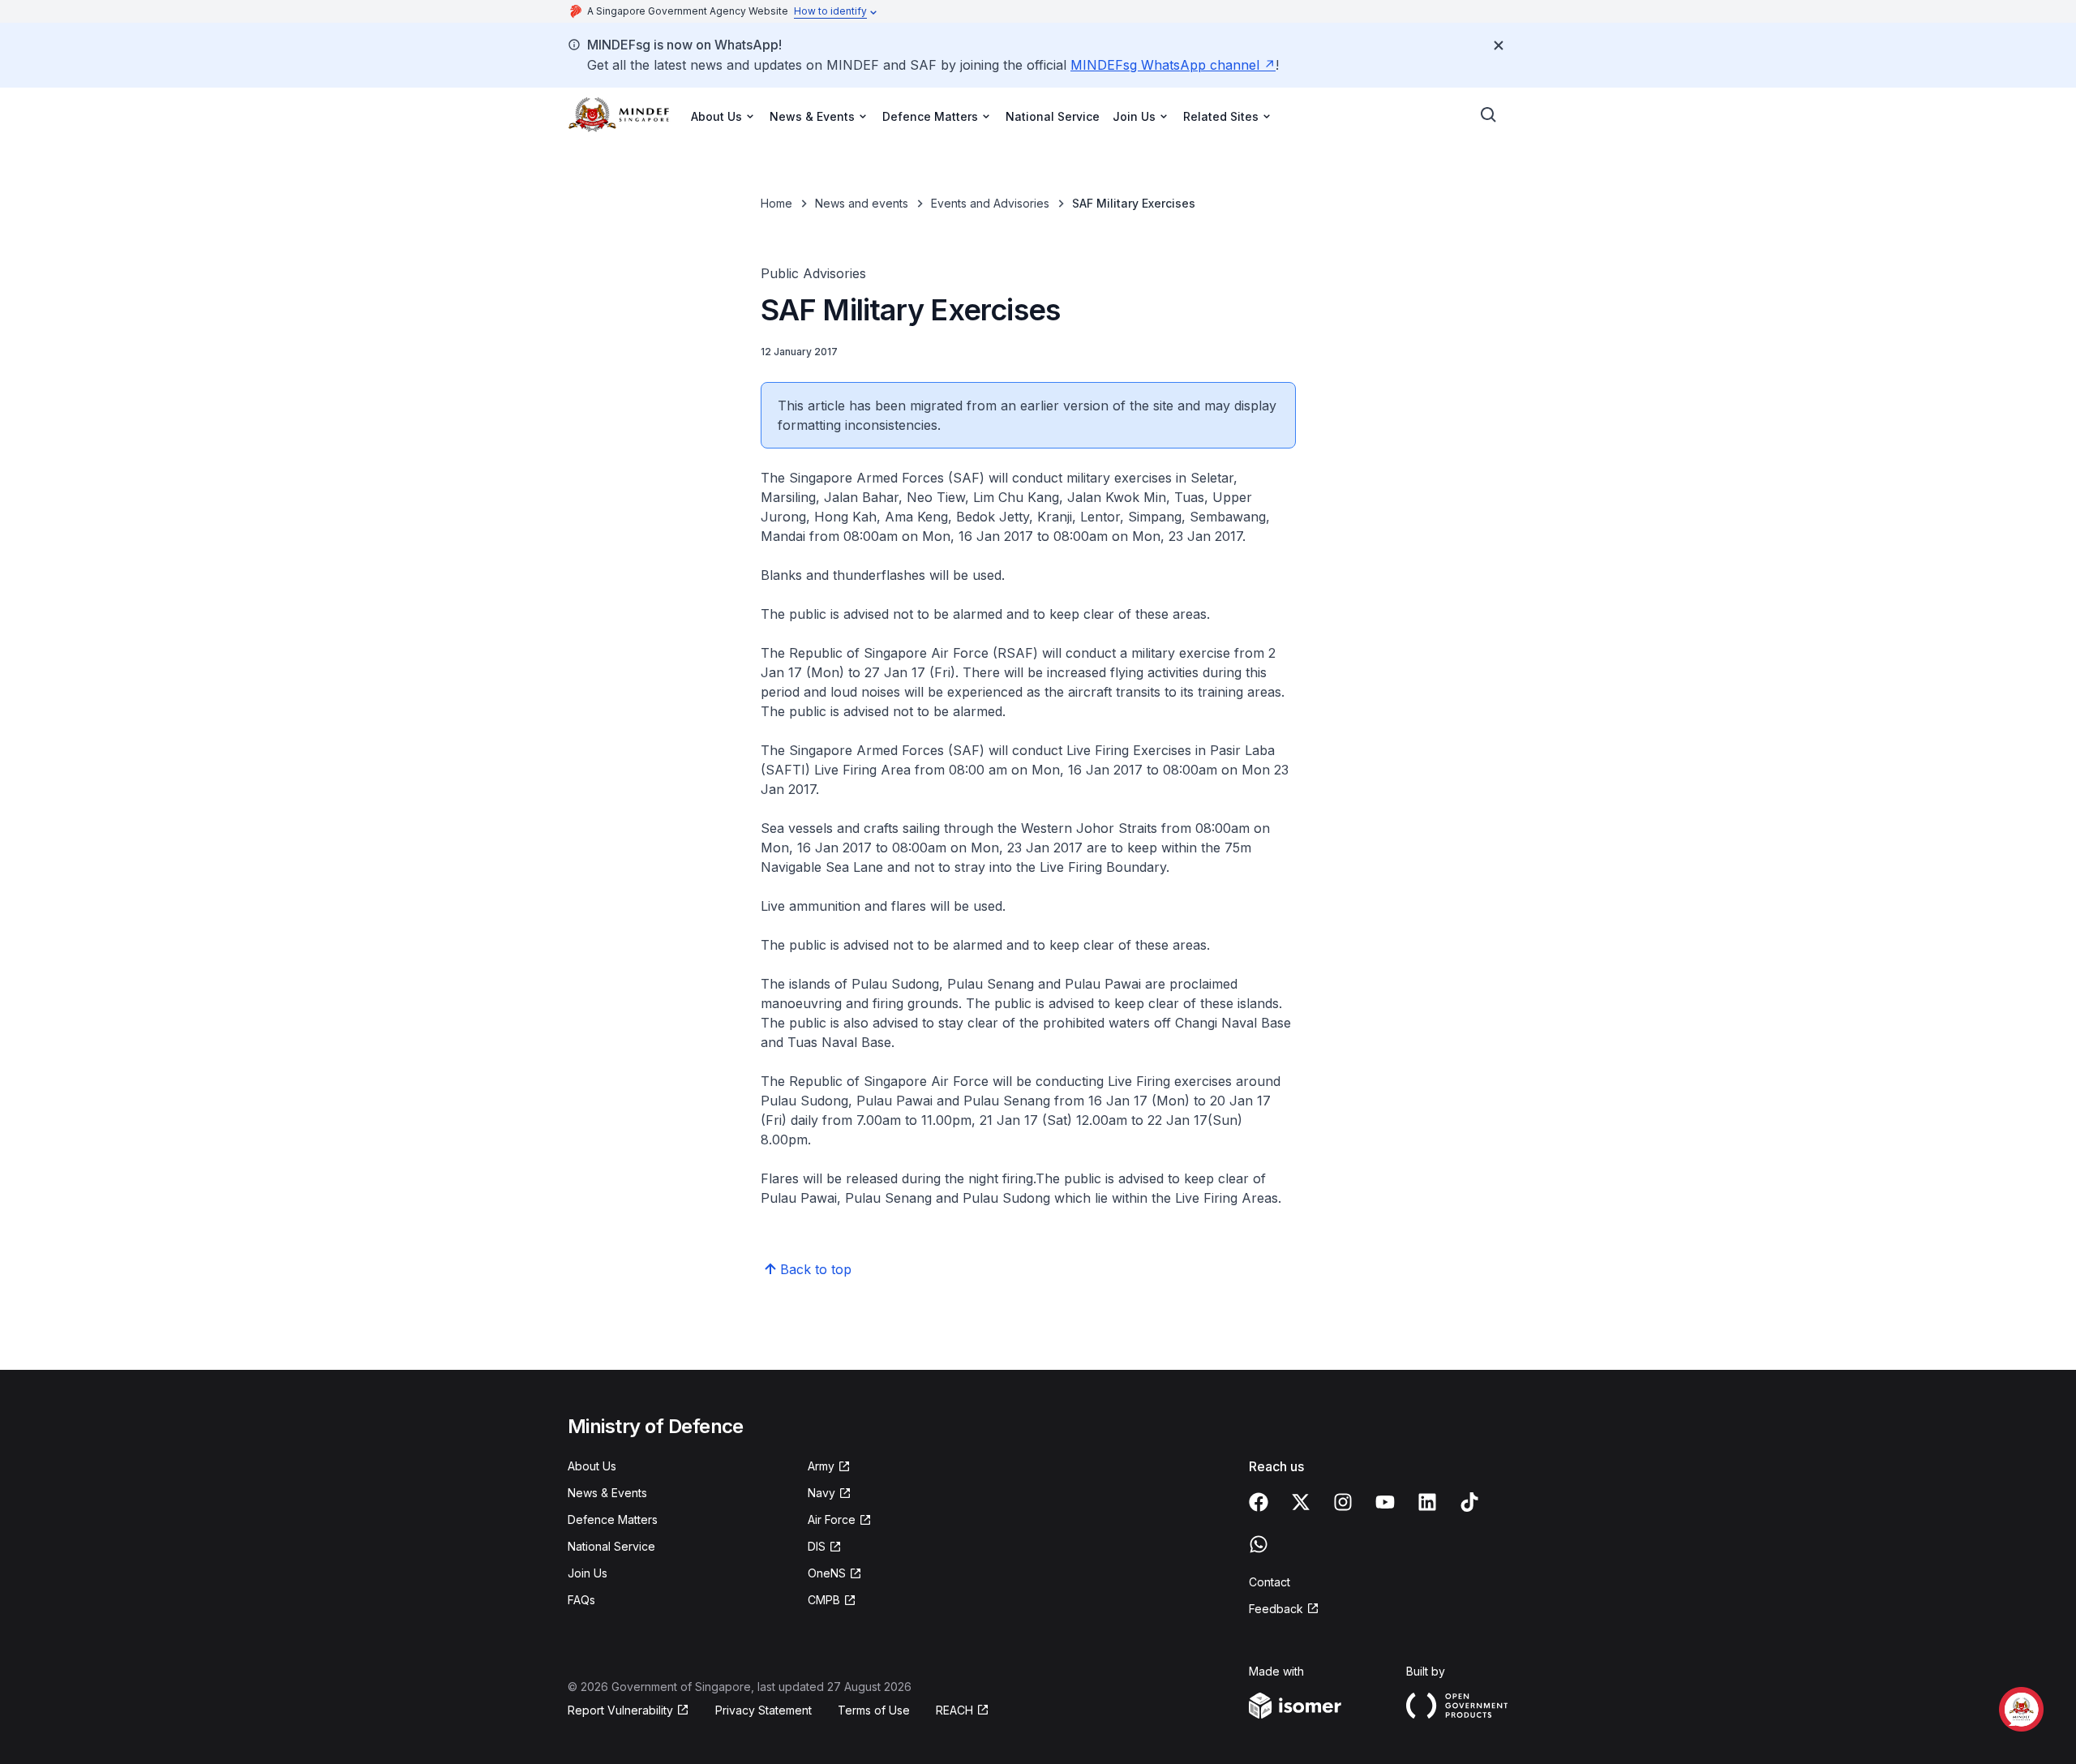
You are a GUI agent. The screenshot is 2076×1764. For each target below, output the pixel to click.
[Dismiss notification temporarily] (1499, 45)
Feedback (1284, 1609)
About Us (592, 1466)
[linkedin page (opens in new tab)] (1427, 1502)
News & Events (607, 1493)
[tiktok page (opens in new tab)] (1469, 1502)
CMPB (832, 1601)
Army (829, 1467)
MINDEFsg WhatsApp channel (1173, 65)
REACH (963, 1711)
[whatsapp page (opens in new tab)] (1259, 1544)
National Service (1053, 116)
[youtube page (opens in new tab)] (1385, 1502)
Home (776, 203)
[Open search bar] (1489, 115)
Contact (1270, 1582)
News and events (862, 203)
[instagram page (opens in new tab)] (1343, 1502)
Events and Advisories (990, 203)
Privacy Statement (763, 1710)
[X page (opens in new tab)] (1301, 1502)
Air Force (840, 1520)
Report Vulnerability (620, 1711)
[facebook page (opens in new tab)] (1259, 1502)
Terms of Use (874, 1710)
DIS (825, 1547)
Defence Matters (613, 1519)
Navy (830, 1494)
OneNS (835, 1574)
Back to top (816, 1269)
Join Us (588, 1573)
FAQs (581, 1600)
